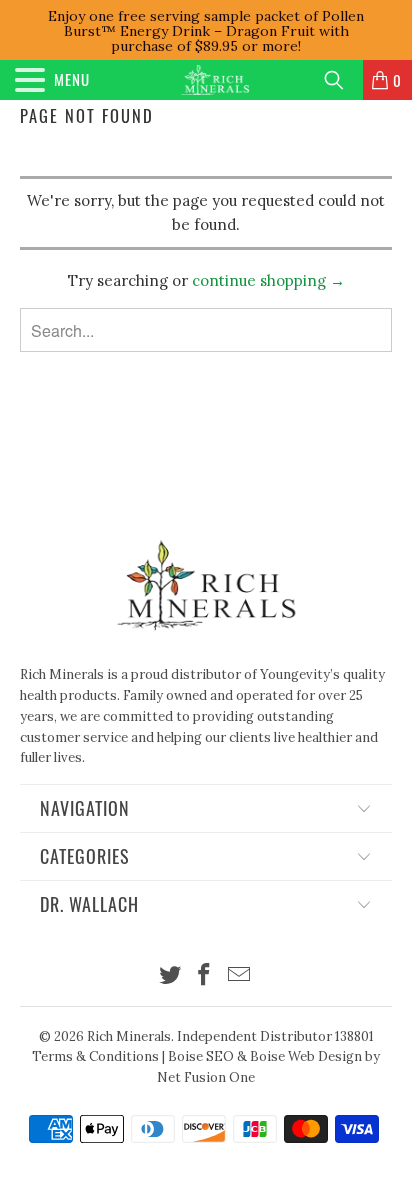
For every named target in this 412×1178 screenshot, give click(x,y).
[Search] (341, 80)
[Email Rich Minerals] (240, 976)
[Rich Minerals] (215, 80)
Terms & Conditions (95, 1056)
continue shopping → (268, 280)
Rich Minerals (129, 1036)
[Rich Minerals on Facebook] (205, 976)
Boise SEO (201, 1056)
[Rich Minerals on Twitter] (170, 976)
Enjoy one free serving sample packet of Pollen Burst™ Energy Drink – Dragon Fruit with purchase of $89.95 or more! (206, 31)
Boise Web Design (306, 1056)
